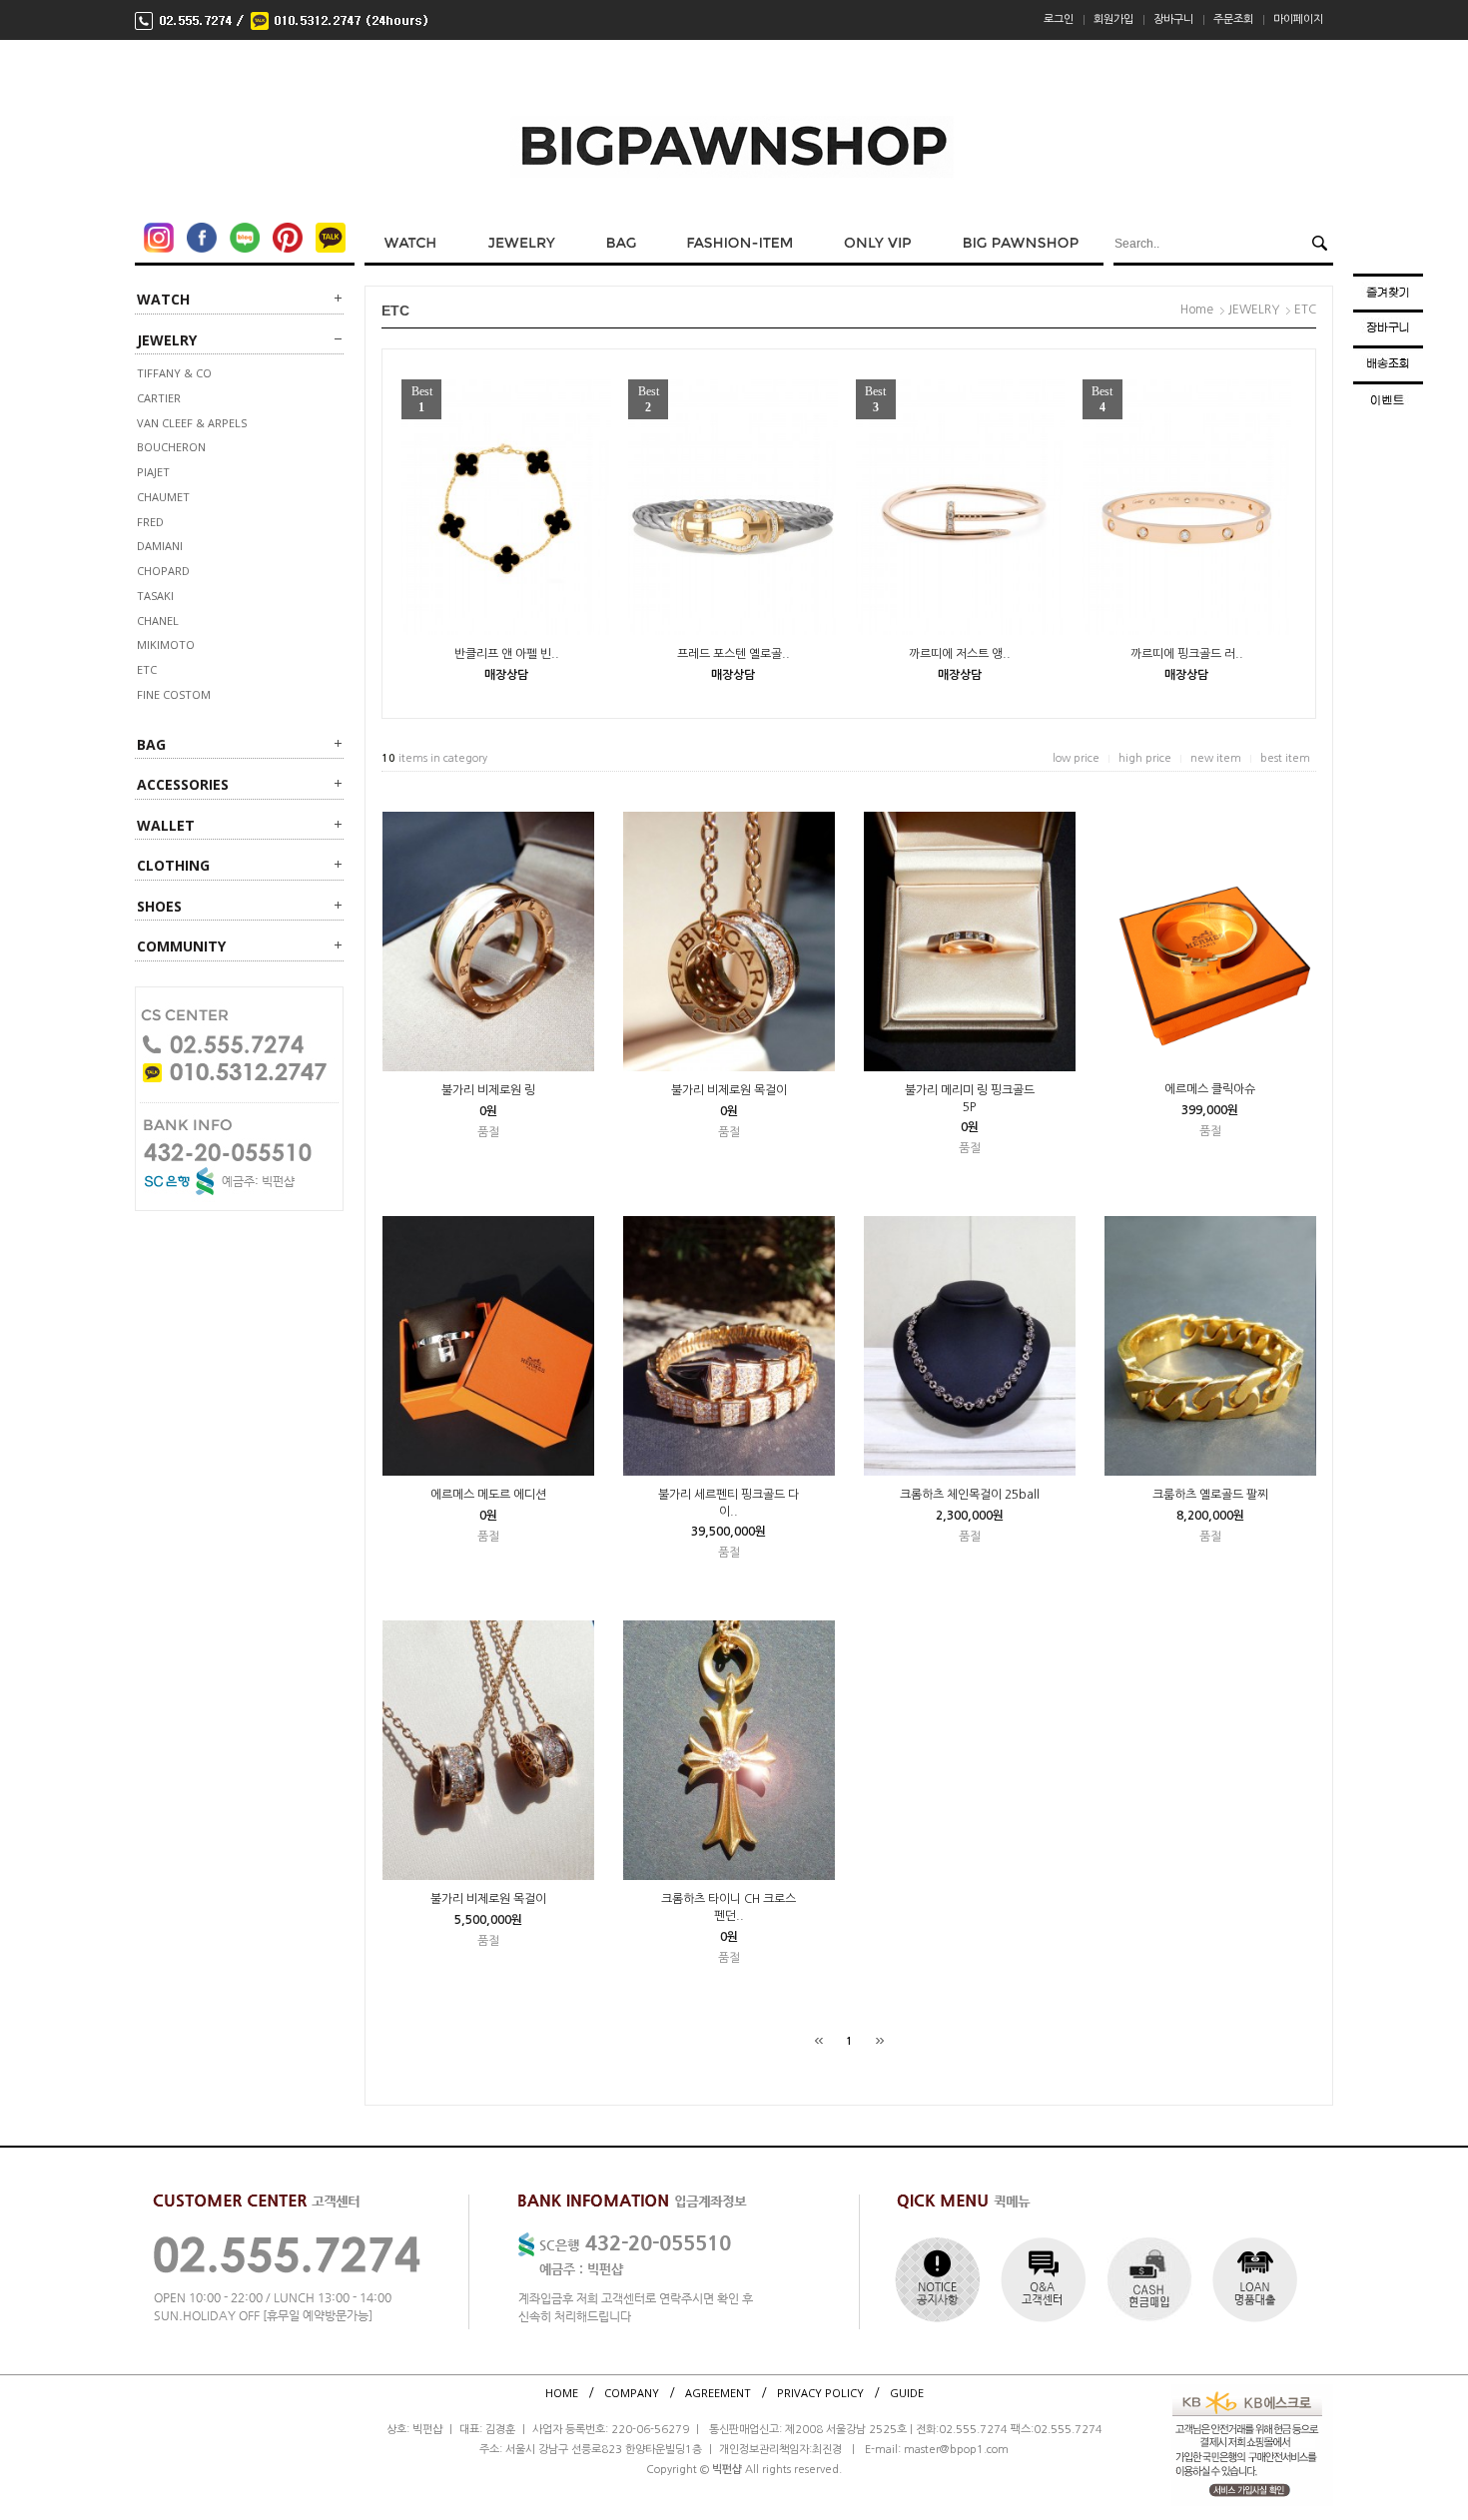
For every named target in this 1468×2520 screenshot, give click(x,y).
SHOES (159, 906)
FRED (150, 522)
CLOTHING (173, 865)
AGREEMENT (718, 2392)
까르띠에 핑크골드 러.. (1187, 654)
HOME (562, 2392)
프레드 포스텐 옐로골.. (734, 654)
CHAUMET (163, 497)
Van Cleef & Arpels (192, 423)
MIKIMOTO (166, 644)
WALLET (166, 825)
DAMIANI (160, 546)
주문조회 (1233, 19)
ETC (147, 669)
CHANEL (158, 621)
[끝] (880, 2041)
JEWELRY (167, 340)
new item (1216, 758)
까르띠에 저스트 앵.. (960, 654)
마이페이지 (1298, 19)
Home (1197, 310)
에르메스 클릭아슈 (1210, 1089)
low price (1076, 758)
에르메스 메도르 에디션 (488, 1495)
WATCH (163, 299)
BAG (151, 744)
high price (1145, 758)
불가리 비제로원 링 (488, 1090)
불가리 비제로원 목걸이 (729, 1090)
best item (1285, 758)
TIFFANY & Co (174, 373)
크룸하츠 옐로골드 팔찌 (1210, 1495)
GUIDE (907, 2392)
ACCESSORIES (183, 784)
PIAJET (153, 472)
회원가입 (1113, 19)
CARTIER (159, 398)
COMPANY (632, 2392)
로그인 (1059, 19)
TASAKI (155, 596)
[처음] (819, 2041)
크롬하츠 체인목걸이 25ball (970, 1495)
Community (181, 946)
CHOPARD (163, 571)
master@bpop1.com (956, 2450)
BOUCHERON (171, 447)
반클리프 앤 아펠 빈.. (507, 654)
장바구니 (1173, 19)
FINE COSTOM (174, 694)
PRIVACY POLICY (820, 2392)
